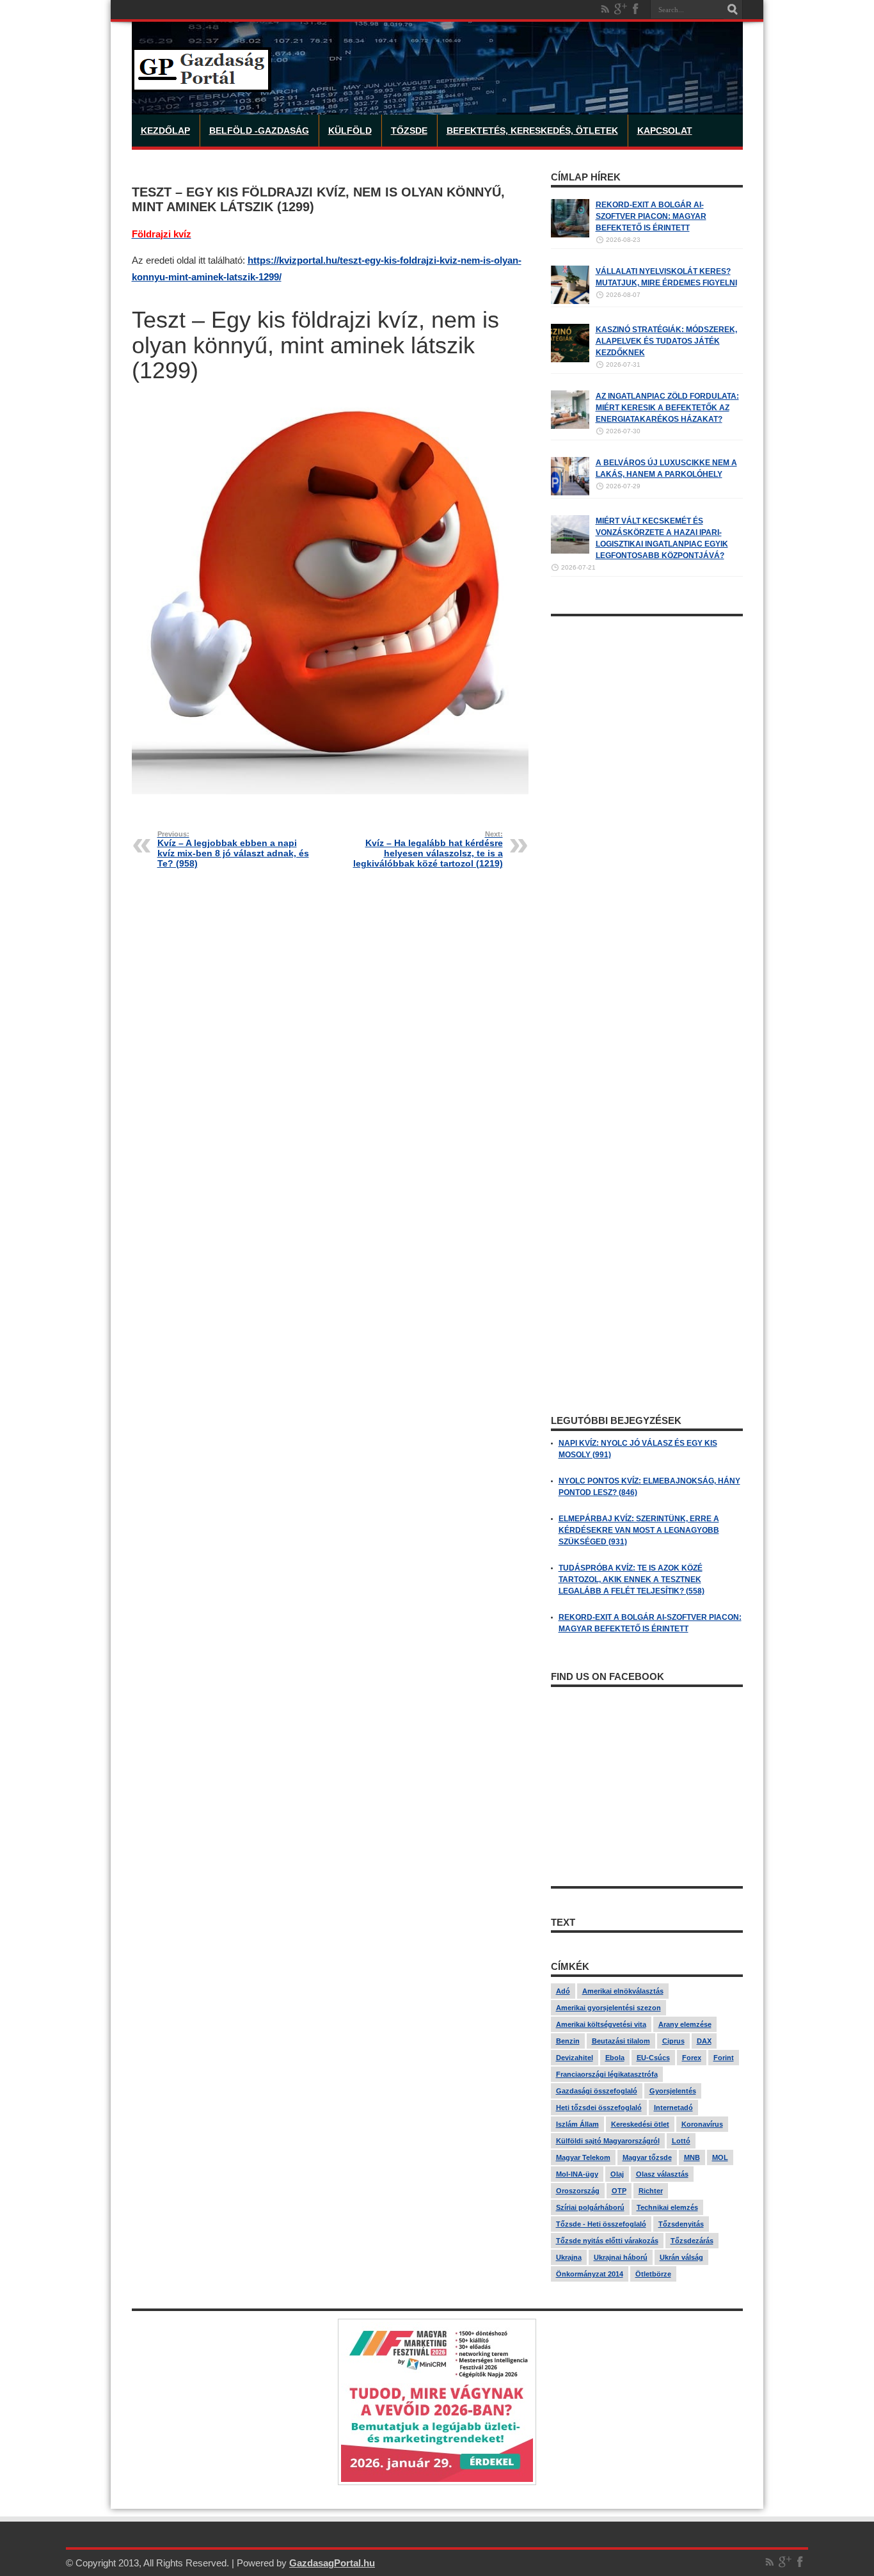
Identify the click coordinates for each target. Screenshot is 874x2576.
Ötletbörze (653, 2274)
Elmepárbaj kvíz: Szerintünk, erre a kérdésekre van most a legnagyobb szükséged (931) (639, 1530)
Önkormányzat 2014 (590, 2274)
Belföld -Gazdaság (259, 131)
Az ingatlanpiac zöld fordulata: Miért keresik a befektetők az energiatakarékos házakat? (667, 408)
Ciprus (673, 2041)
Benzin (568, 2041)
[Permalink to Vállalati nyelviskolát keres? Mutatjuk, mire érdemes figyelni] (570, 301)
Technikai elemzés (667, 2207)
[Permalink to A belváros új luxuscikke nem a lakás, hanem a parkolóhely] (570, 493)
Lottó (681, 2141)
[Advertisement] (647, 815)
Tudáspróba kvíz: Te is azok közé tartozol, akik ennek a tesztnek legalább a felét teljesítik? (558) (632, 1580)
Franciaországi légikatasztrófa (607, 2074)
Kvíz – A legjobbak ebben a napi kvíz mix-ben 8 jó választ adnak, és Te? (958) (233, 849)
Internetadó (673, 2108)
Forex (692, 2058)
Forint (724, 2058)
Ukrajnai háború (621, 2257)
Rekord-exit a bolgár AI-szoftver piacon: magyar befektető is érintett (651, 216)
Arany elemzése (685, 2024)
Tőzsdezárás (692, 2241)
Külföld (350, 131)
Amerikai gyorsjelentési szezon (608, 2008)
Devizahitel (575, 2058)
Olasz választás (662, 2174)
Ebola (615, 2058)
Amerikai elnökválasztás (623, 1991)
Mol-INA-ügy (577, 2174)
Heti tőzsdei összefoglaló (599, 2108)
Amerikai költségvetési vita (601, 2024)
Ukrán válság (681, 2257)
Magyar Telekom (583, 2157)
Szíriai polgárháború (590, 2207)
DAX (704, 2041)
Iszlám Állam (577, 2124)
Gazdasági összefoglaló (597, 2091)
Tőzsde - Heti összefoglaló (601, 2224)
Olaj (617, 2174)
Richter (651, 2191)
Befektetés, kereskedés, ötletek (532, 131)
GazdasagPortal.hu (332, 2563)
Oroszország (578, 2191)
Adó (563, 1991)
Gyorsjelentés (673, 2091)
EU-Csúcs (653, 2058)
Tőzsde (409, 131)
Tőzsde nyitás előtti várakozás (607, 2241)
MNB (692, 2157)
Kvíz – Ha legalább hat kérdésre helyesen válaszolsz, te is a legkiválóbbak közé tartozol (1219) (428, 849)
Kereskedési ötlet (640, 2124)
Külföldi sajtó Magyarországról (608, 2141)
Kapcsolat (665, 131)
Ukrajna (569, 2257)
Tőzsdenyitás (681, 2224)
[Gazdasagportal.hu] (202, 83)
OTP (619, 2191)
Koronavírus (702, 2124)
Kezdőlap (165, 131)
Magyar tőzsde (647, 2157)
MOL (720, 2157)
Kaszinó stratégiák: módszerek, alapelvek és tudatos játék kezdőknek (666, 341)
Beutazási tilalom (621, 2041)
